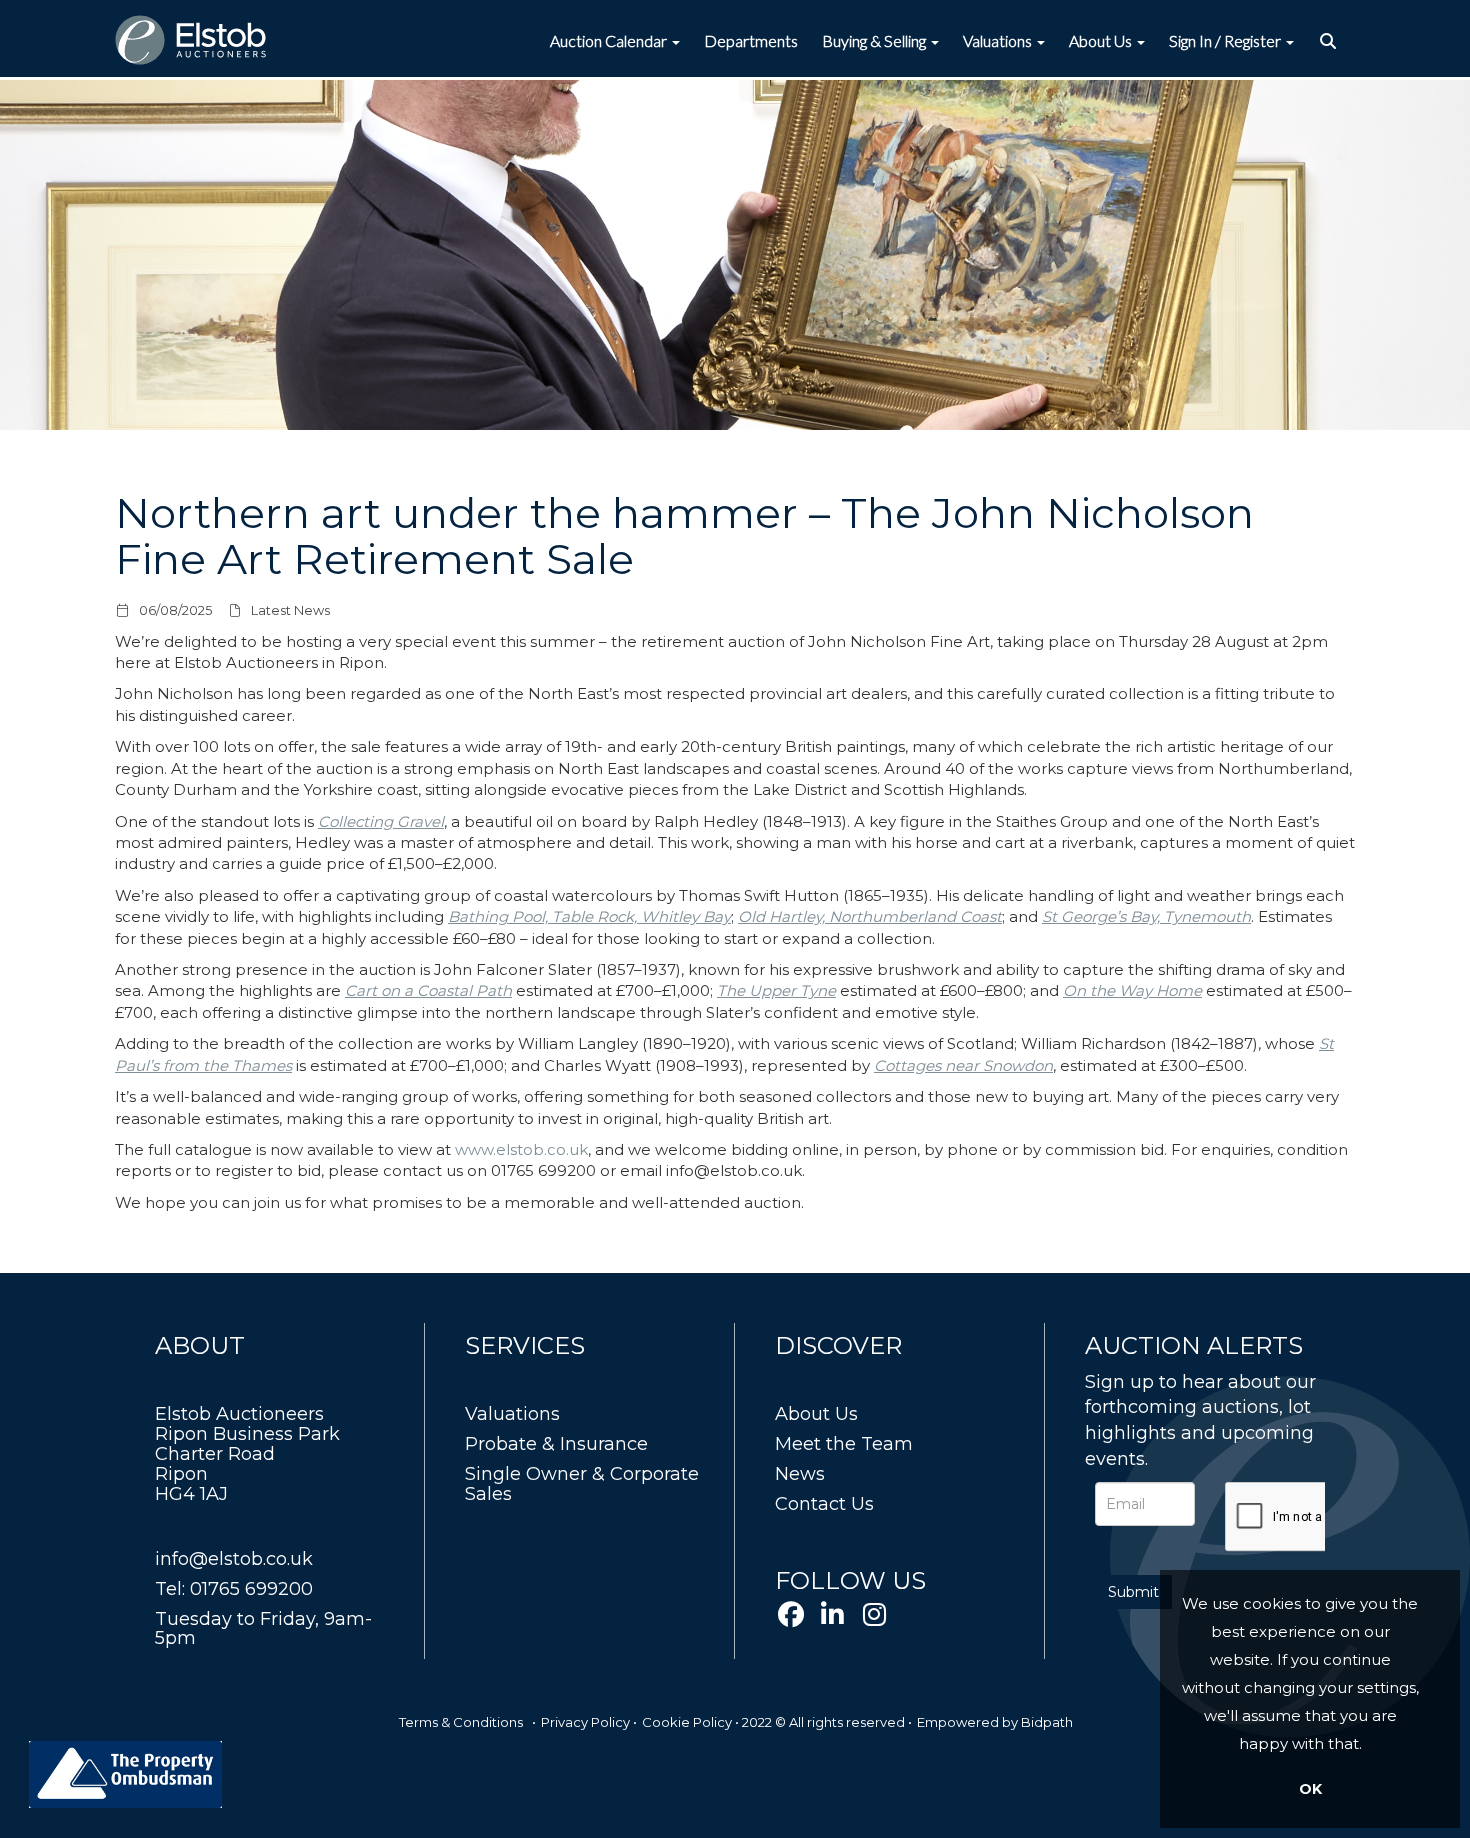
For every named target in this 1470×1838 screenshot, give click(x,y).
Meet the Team (844, 1444)
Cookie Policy (687, 1722)
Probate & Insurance (556, 1444)
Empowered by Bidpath (995, 1722)
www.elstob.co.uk (521, 1149)
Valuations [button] (999, 40)
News (800, 1474)
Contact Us (824, 1504)
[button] (1330, 41)
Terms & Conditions (461, 1722)
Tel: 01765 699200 (234, 1589)
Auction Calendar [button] (610, 40)
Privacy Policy (585, 1722)
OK (1310, 1789)
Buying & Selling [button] (875, 40)
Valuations (512, 1414)
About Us (816, 1414)
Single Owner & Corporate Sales (582, 1484)
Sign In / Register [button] (1226, 40)
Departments (751, 40)
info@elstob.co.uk (234, 1559)
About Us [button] (1102, 40)
